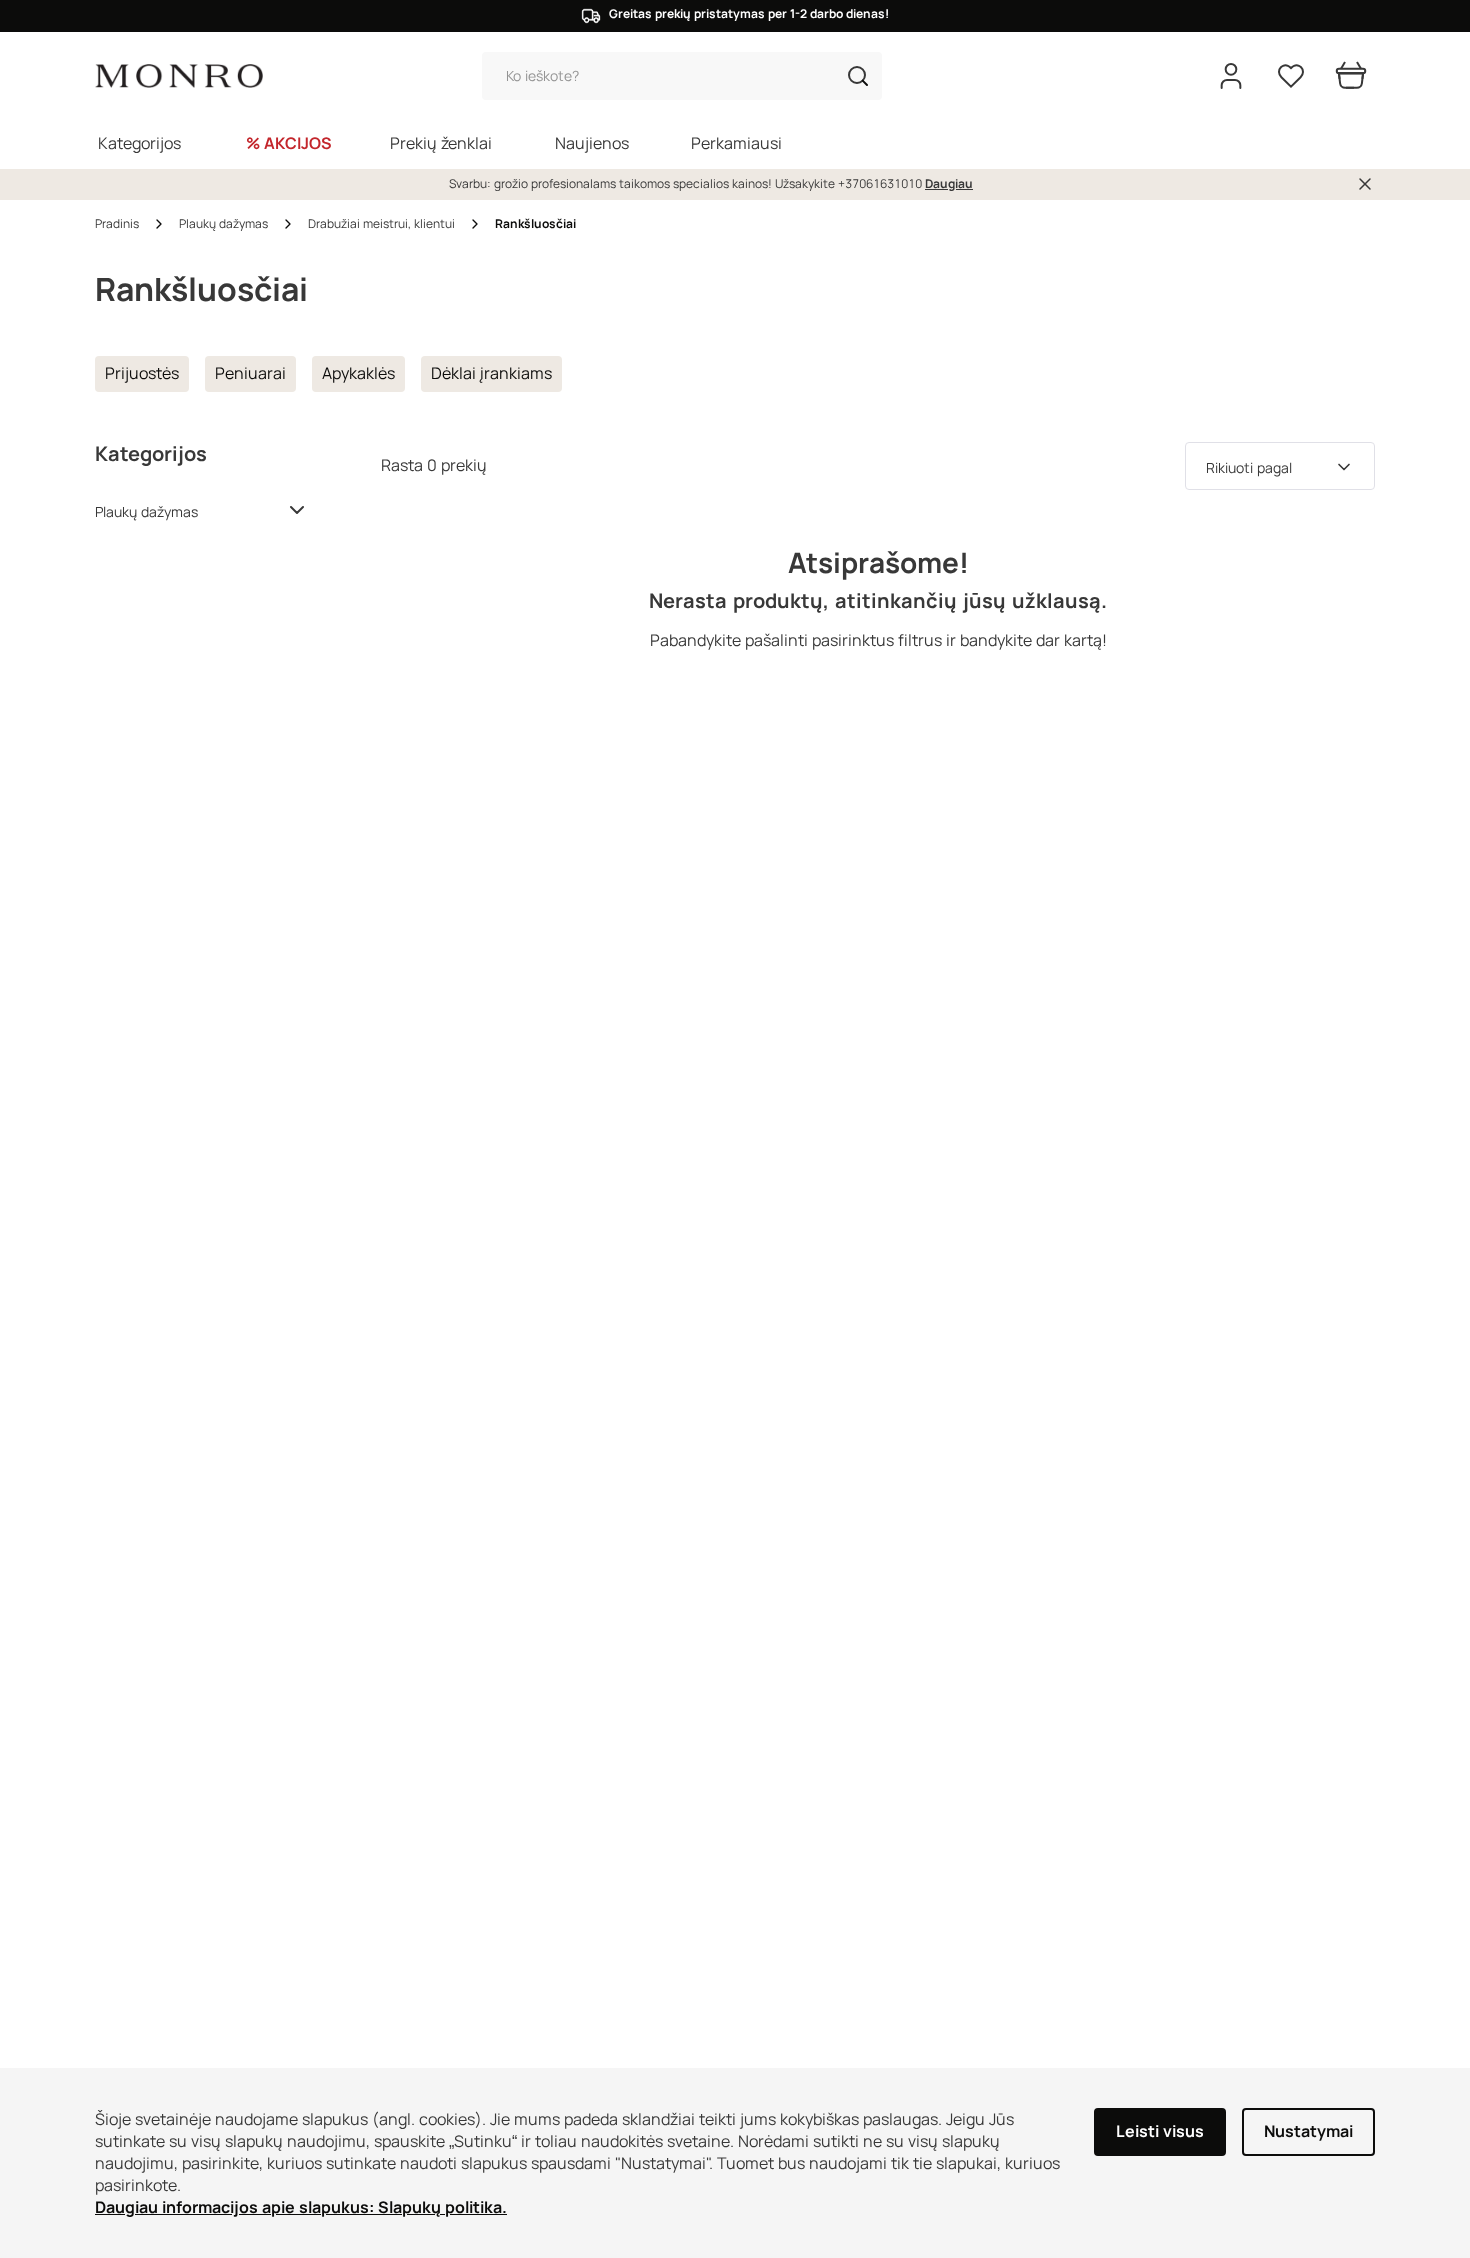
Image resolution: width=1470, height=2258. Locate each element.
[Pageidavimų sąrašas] (1291, 76)
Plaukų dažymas (146, 512)
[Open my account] (1231, 76)
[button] (858, 76)
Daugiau (949, 184)
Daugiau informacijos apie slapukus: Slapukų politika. (301, 2207)
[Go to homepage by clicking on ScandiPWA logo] (179, 76)
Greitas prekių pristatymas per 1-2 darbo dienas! (749, 14)
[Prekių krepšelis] (1351, 76)
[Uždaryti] (1365, 184)
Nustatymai (1308, 2131)
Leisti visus (1160, 2131)
